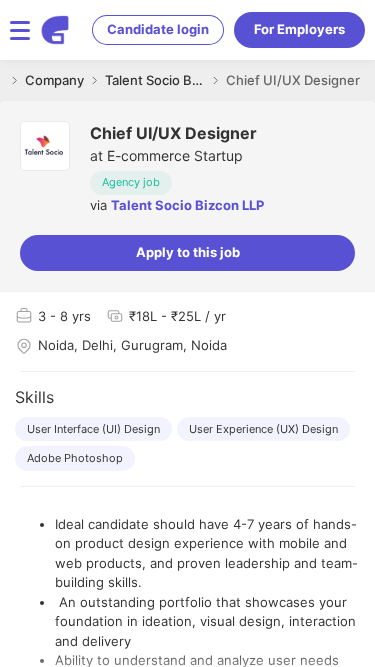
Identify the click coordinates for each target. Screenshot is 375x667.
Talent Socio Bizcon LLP (187, 205)
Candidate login (158, 29)
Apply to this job (188, 252)
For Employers (299, 29)
